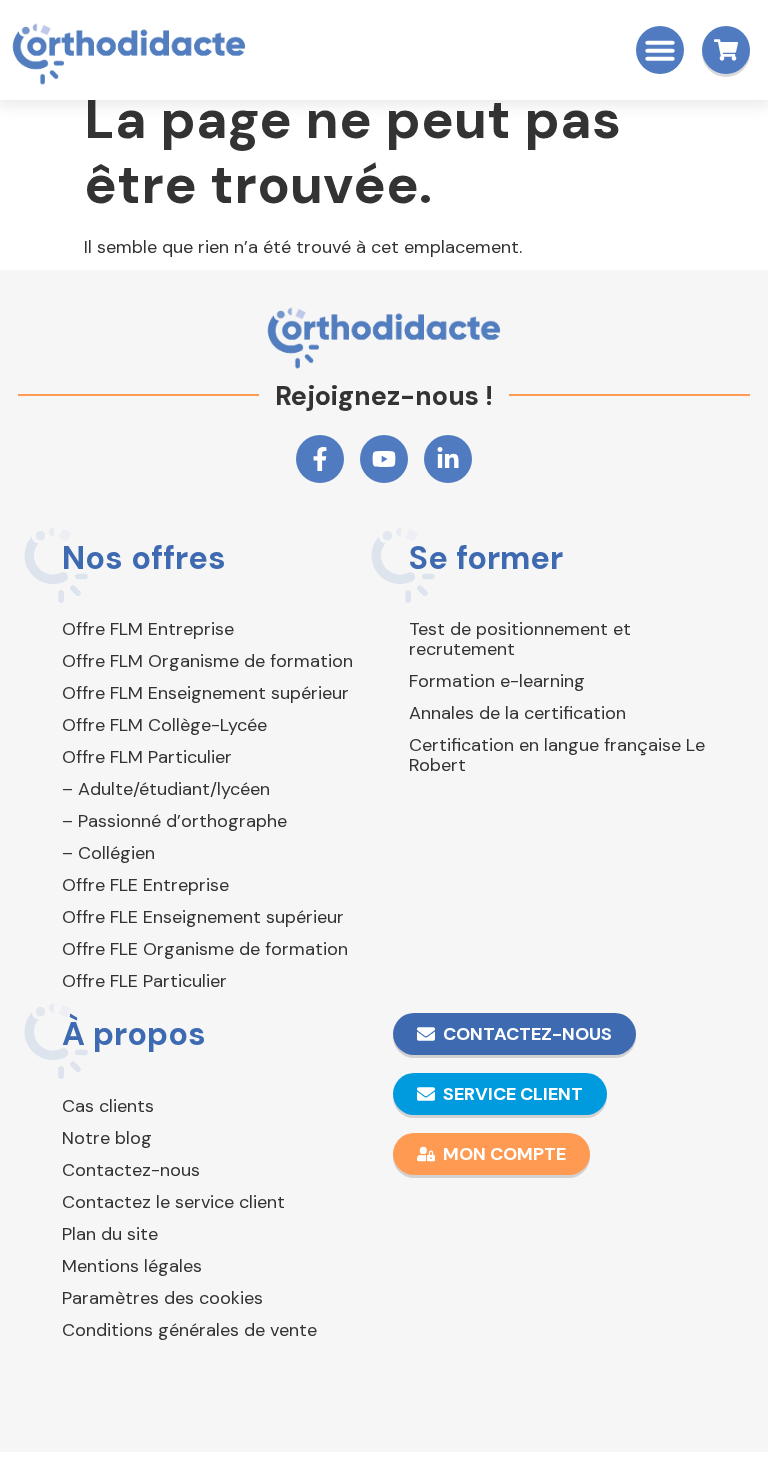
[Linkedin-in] (448, 459)
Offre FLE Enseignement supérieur (203, 917)
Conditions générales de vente (189, 1330)
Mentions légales (132, 1266)
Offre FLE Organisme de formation (205, 949)
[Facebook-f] (320, 459)
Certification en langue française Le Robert (557, 755)
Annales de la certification (517, 713)
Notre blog (107, 1138)
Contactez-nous (131, 1170)
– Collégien (108, 853)
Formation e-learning (497, 681)
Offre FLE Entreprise (145, 885)
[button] (660, 50)
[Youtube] (384, 459)
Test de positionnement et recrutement (520, 639)
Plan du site (110, 1234)
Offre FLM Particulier (147, 757)
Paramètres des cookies (162, 1298)
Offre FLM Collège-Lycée (164, 725)
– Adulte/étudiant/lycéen (166, 789)
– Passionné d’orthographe (174, 821)
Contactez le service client (173, 1202)
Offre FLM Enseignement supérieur (205, 693)
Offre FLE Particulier (144, 981)
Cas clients (108, 1106)
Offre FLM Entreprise (148, 629)
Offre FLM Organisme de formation (207, 661)
